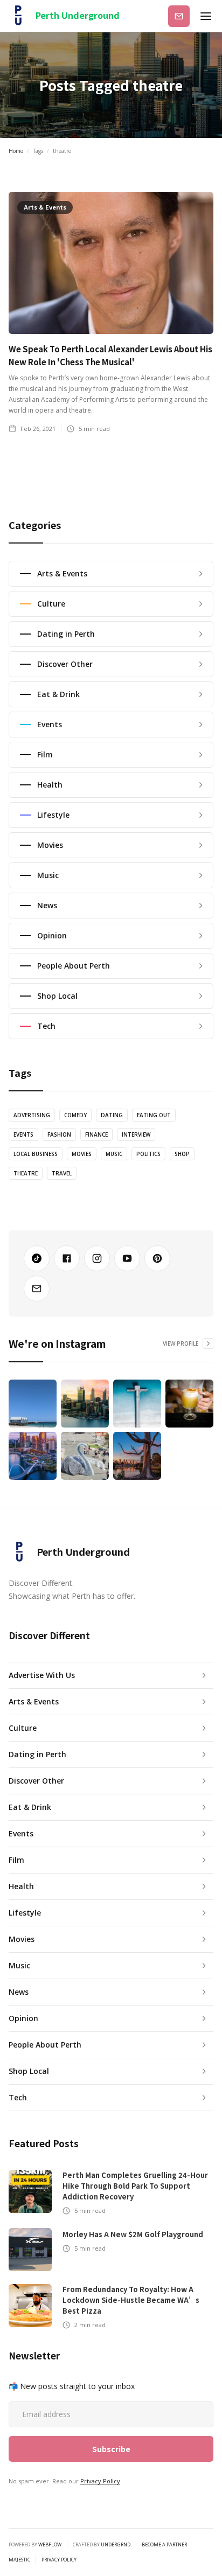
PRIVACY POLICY (59, 2560)
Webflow (50, 2544)
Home (16, 151)
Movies (82, 1154)
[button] (206, 16)
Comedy (75, 1115)
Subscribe (179, 16)
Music (114, 1154)
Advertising (32, 1115)
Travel (62, 1173)
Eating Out (154, 1115)
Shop (182, 1154)
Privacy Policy (100, 2481)
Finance (96, 1134)
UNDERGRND (116, 2544)
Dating (112, 1115)
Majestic (19, 2560)
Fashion (59, 1134)
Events (23, 1134)
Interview (136, 1134)
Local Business (36, 1154)
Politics (148, 1154)
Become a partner (164, 2545)
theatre (26, 1173)
